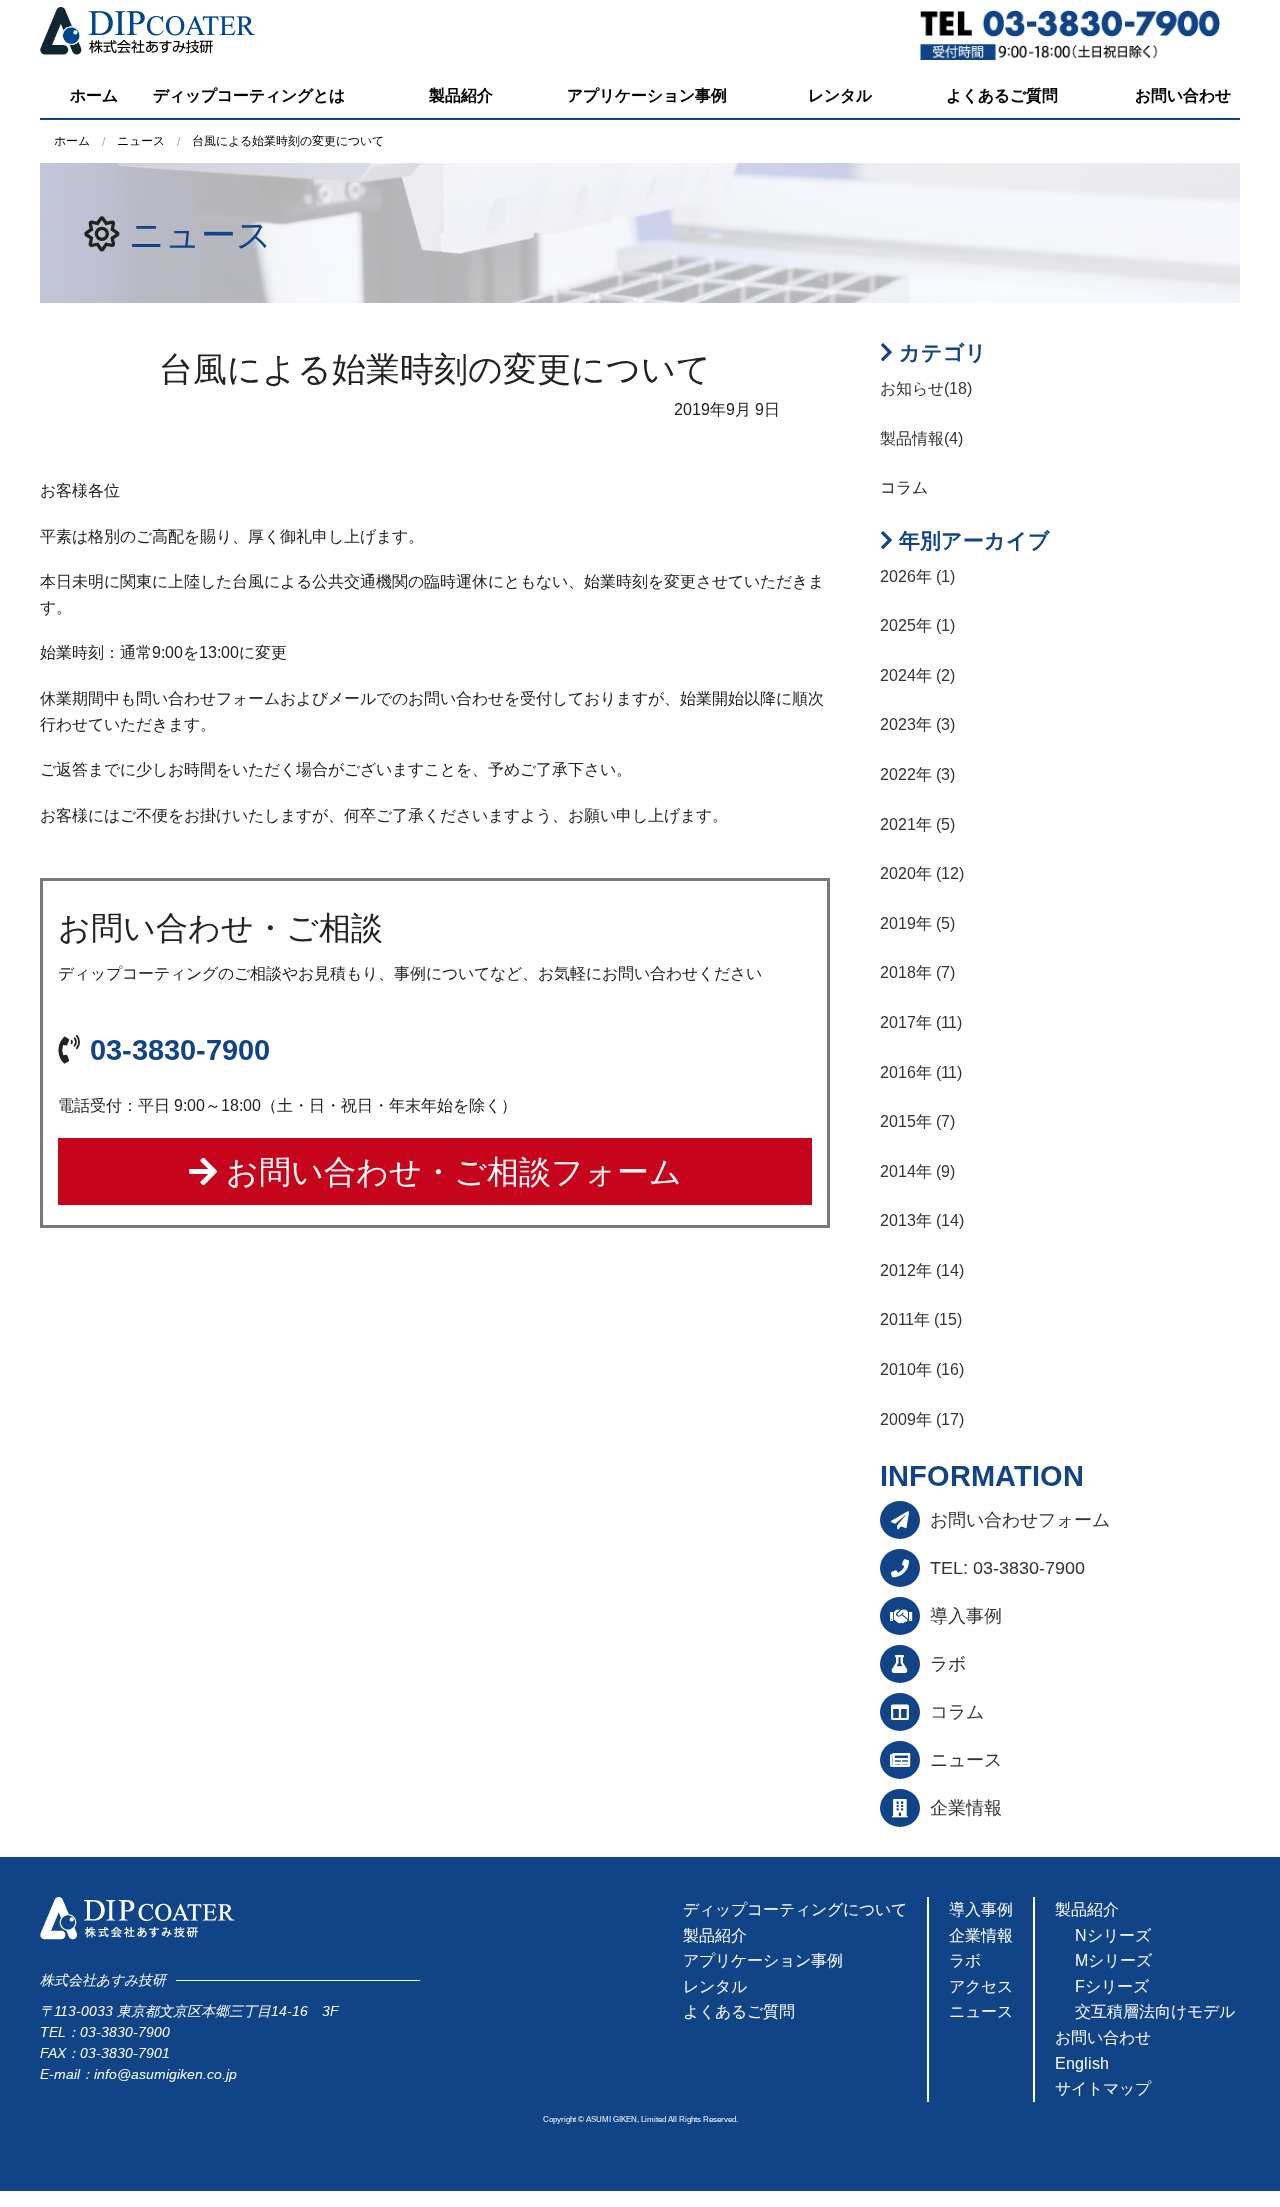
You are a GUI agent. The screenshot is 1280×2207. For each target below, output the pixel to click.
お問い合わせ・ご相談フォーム (449, 1172)
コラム (957, 1712)
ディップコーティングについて (795, 1909)
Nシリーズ (1113, 1935)
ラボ (948, 1664)
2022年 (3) (917, 774)
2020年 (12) (922, 873)
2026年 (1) (917, 576)
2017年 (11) (921, 1022)
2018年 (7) (917, 972)
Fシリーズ (1112, 1986)
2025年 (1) (917, 625)
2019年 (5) (917, 923)
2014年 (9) (917, 1171)
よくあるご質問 (1002, 95)
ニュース (200, 234)
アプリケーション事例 (647, 95)
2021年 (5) (917, 824)
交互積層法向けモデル (1155, 2011)
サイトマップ (1103, 2088)
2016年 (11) (921, 1072)
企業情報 (966, 1808)
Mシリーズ (1113, 1960)
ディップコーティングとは (249, 95)
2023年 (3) (917, 724)
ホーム (94, 95)
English (1082, 2063)
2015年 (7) (917, 1121)
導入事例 (966, 1616)
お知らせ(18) (926, 388)
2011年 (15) (921, 1319)
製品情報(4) (921, 438)
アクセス (981, 1986)
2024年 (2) (917, 675)
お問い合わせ (1183, 95)
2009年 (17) (922, 1419)
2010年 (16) (922, 1369)
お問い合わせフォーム (1020, 1520)
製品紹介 (461, 95)
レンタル (840, 95)
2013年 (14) (922, 1220)
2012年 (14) (922, 1270)
